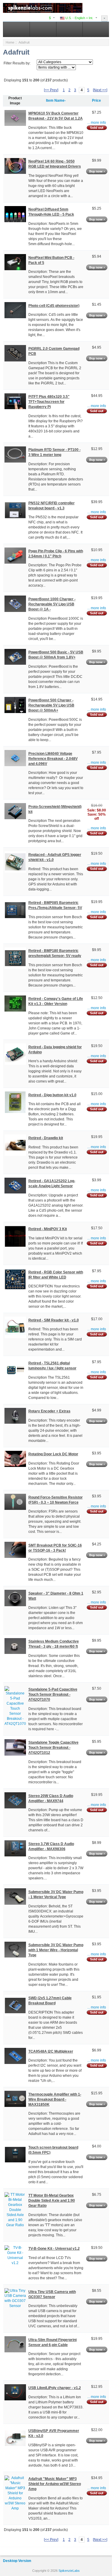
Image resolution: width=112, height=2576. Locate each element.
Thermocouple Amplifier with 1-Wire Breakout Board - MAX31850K (55, 2099)
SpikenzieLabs (69, 2571)
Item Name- (56, 100)
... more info (97, 123)
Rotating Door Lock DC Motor (53, 1454)
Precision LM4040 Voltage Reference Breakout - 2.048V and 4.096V (53, 759)
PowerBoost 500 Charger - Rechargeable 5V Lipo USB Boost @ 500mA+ (51, 705)
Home (10, 42)
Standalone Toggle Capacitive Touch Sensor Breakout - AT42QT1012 (53, 1748)
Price (96, 100)
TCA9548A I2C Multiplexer (51, 2051)
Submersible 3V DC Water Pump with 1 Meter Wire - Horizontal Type (56, 1950)
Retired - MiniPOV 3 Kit (48, 1229)
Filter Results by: (17, 63)
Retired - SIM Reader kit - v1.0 (54, 1320)
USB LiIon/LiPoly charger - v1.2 (55, 2388)
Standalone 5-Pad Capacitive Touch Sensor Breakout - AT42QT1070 (53, 1694)
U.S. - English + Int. (79, 18)
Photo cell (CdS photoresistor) (54, 306)
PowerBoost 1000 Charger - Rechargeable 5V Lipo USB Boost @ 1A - (52, 604)
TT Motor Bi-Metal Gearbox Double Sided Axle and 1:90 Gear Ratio (52, 2201)
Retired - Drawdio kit (46, 1138)
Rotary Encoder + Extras (49, 1411)
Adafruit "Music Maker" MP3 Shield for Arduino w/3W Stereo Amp (55, 2484)
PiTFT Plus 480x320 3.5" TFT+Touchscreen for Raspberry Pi (49, 402)
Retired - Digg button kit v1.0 (52, 1095)
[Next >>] (100, 90)
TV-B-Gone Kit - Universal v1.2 (54, 2249)
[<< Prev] (51, 90)
